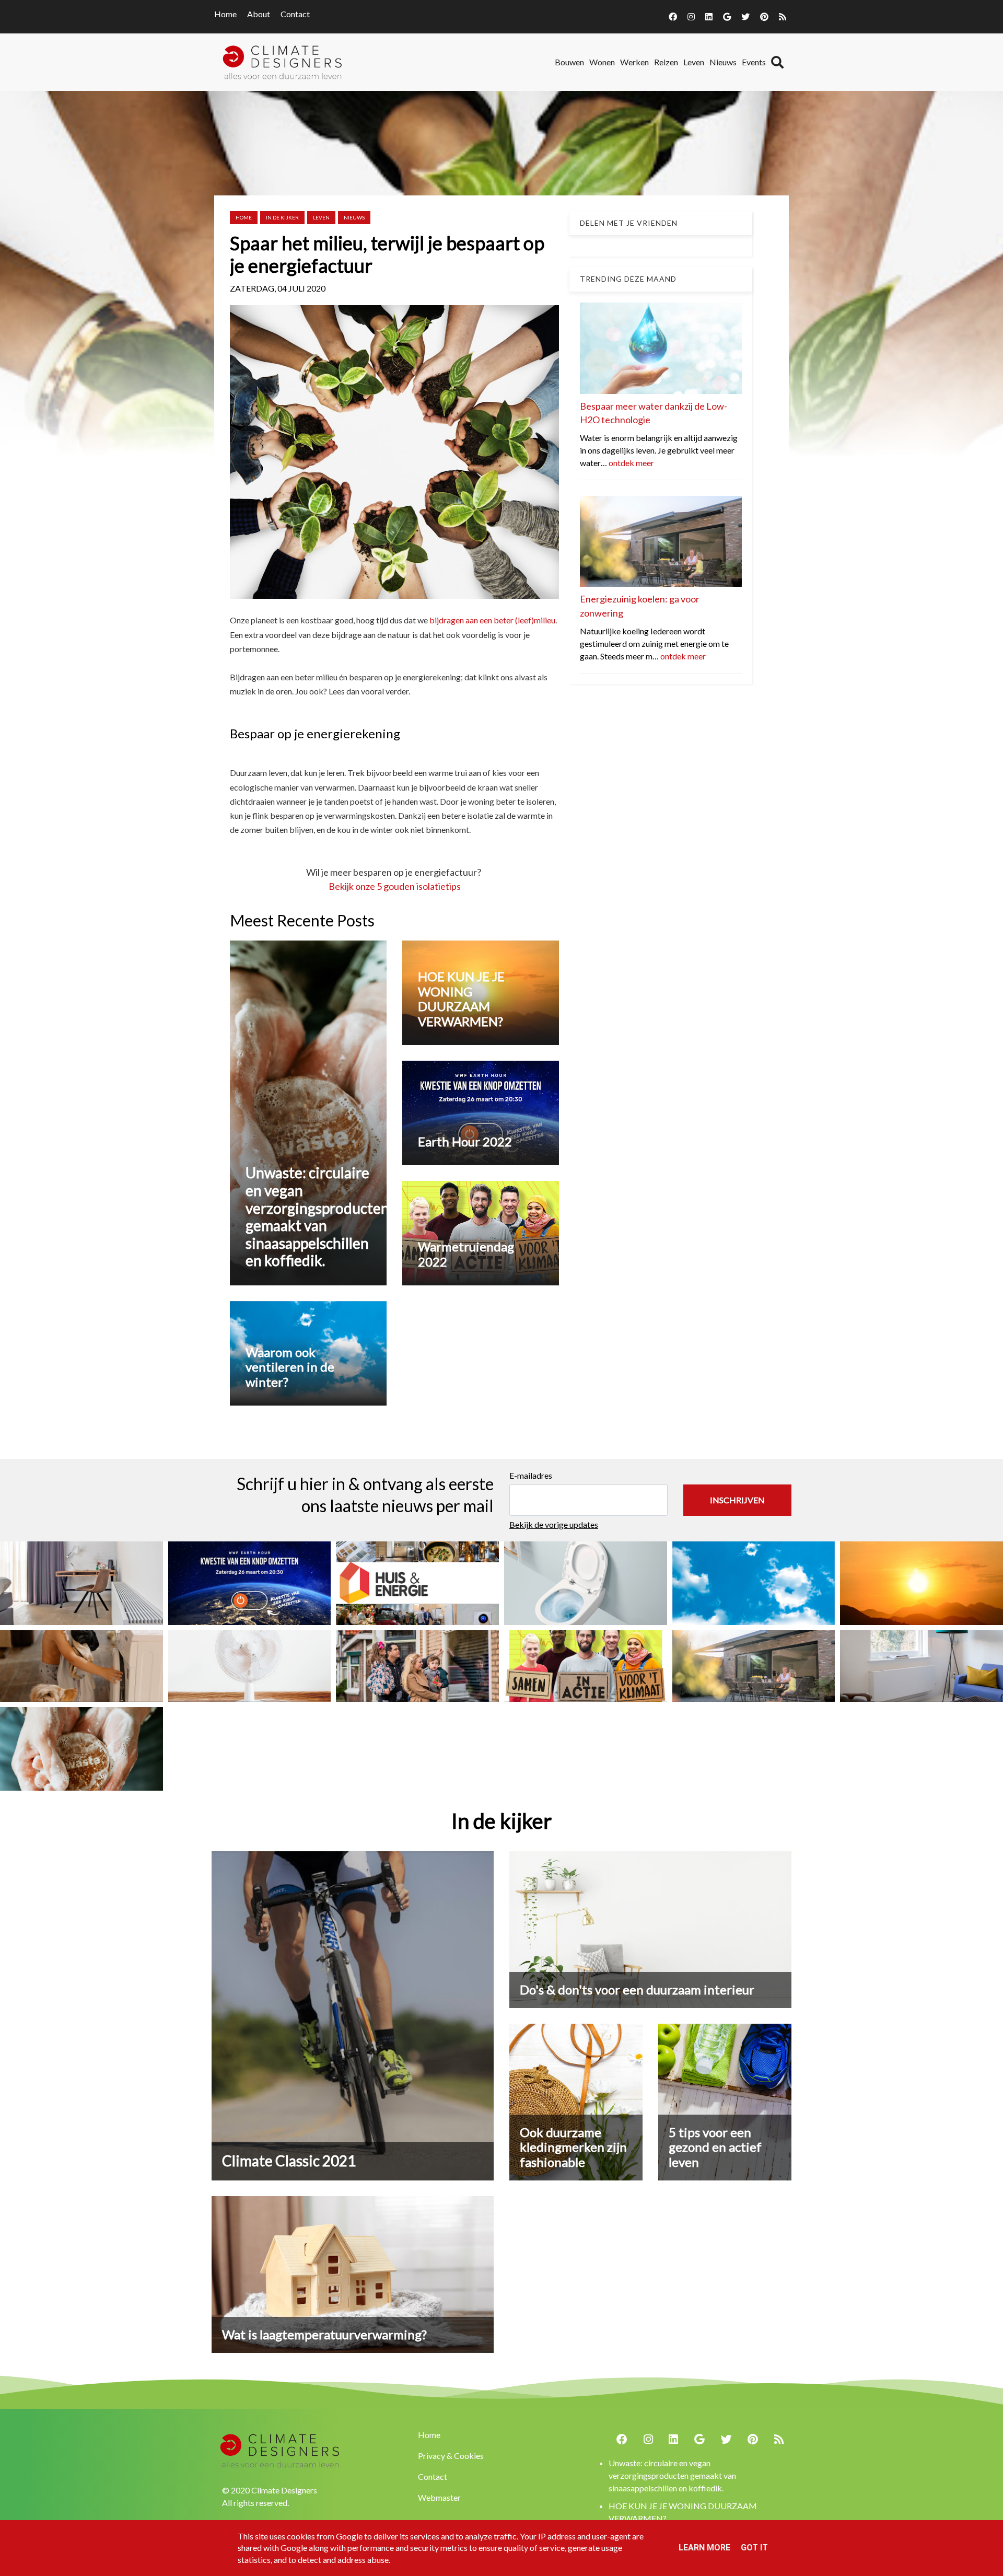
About (259, 14)
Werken (634, 62)
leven (321, 217)
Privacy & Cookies (451, 2456)
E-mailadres (531, 1475)
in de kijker (282, 217)
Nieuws (723, 62)
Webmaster (439, 2497)
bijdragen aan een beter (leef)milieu (492, 620)
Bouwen (569, 62)
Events (754, 62)
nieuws (354, 217)
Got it (754, 2548)
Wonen (602, 62)
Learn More (704, 2548)
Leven (694, 62)
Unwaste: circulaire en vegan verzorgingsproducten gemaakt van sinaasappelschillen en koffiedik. (672, 2475)
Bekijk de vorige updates (554, 1524)
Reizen (666, 62)
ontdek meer (631, 463)
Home (225, 14)
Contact (295, 14)
